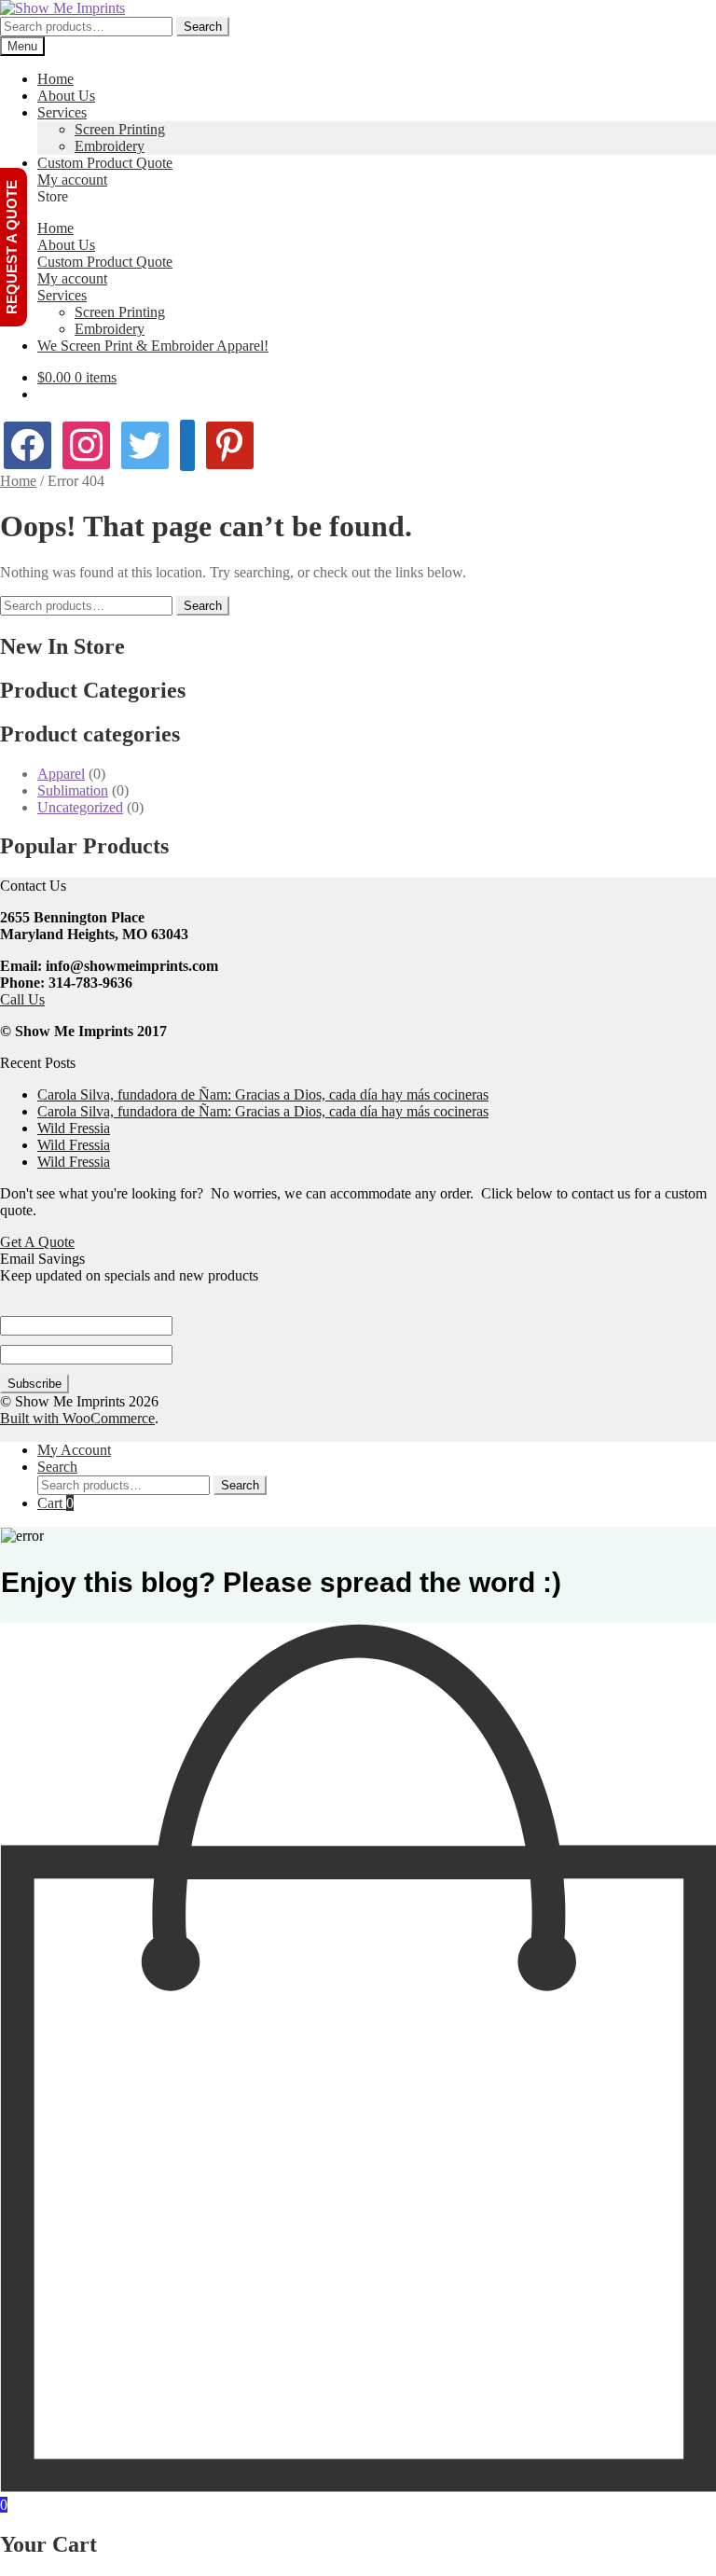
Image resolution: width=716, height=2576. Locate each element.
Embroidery (110, 146)
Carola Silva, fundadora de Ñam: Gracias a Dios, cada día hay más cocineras (263, 1094)
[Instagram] (86, 443)
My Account (74, 1450)
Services (62, 112)
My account (72, 180)
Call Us (22, 999)
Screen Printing (120, 129)
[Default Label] (230, 443)
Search (203, 27)
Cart (55, 1503)
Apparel (61, 774)
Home (55, 79)
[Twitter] (145, 443)
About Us (66, 96)
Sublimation (73, 790)
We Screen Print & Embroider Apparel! (153, 346)
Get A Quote (37, 1242)
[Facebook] (28, 443)
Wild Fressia (74, 1128)
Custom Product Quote (105, 163)
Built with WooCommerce (77, 1418)
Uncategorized (80, 807)
